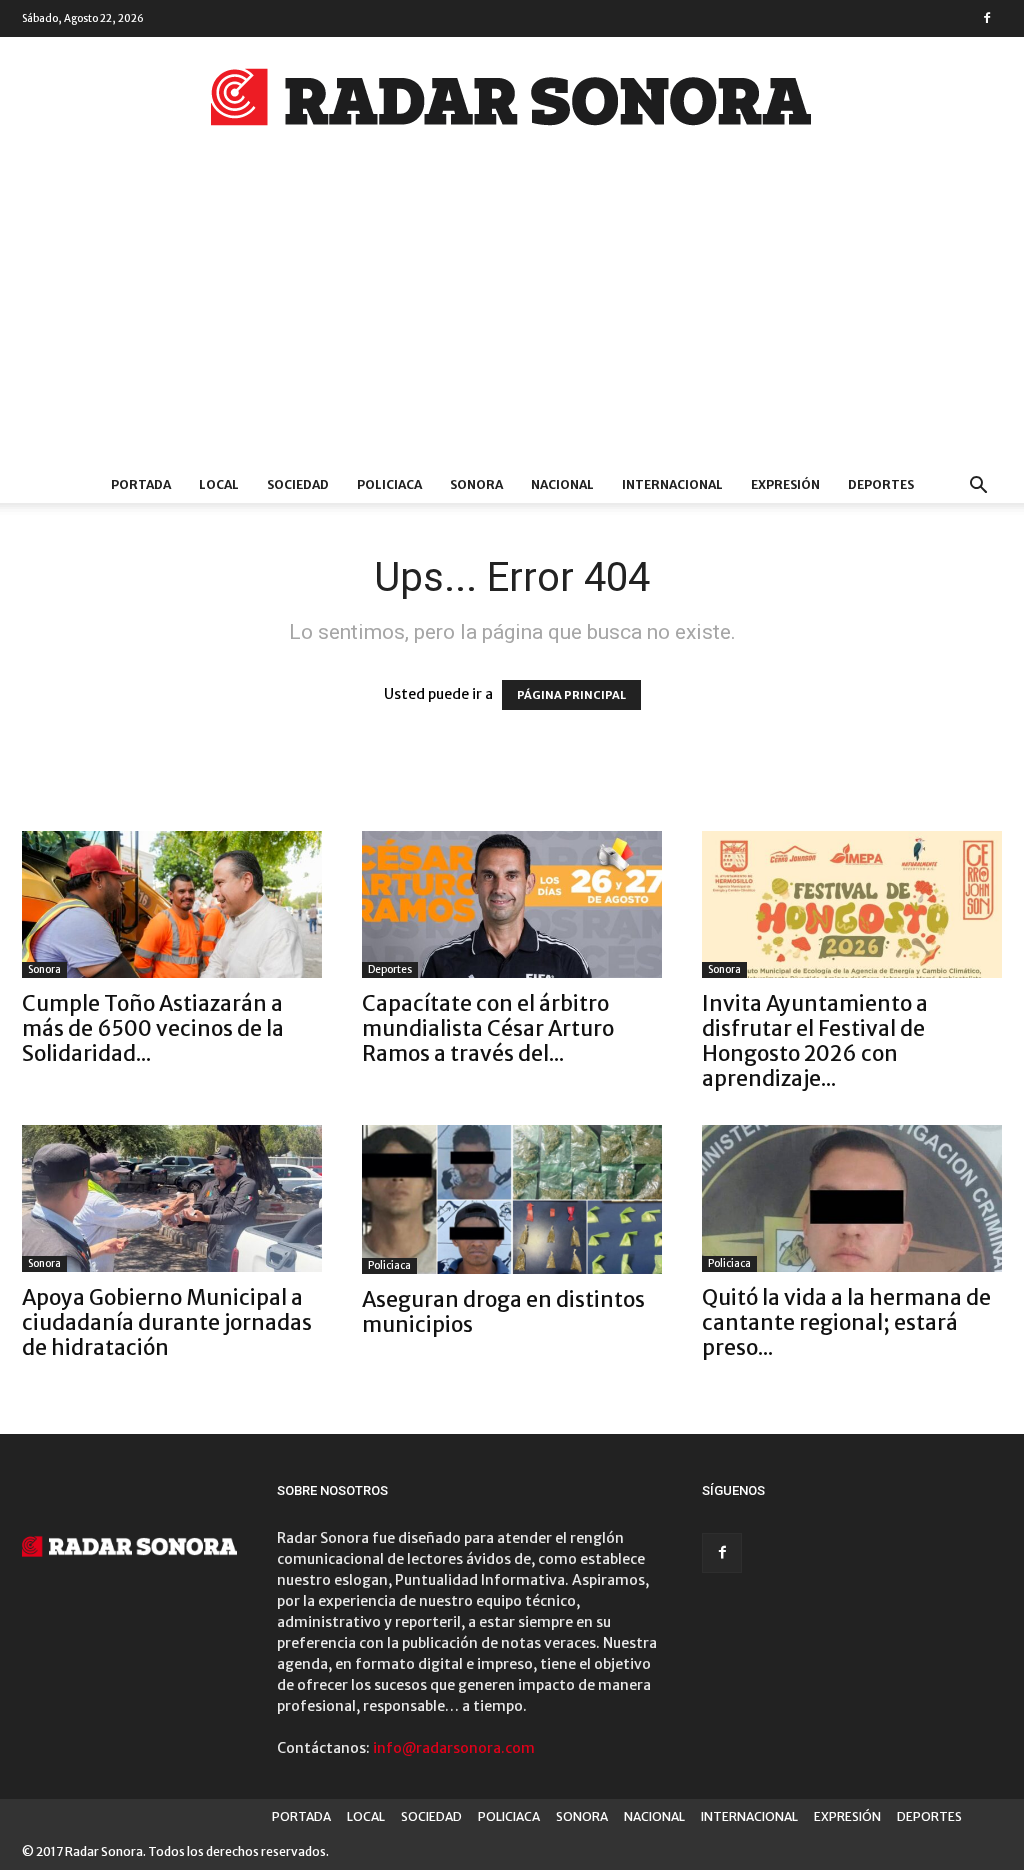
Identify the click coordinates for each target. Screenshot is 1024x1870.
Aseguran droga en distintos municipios (503, 1312)
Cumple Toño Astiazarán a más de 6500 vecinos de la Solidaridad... (153, 1028)
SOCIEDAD (298, 484)
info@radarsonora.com (454, 1748)
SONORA (476, 484)
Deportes (390, 969)
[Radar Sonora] (512, 103)
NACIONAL (562, 484)
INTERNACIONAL (672, 484)
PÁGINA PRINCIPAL (571, 695)
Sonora (44, 969)
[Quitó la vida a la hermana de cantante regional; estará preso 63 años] (852, 1198)
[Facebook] (987, 18)
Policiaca (389, 1265)
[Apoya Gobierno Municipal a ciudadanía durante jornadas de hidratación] (172, 1198)
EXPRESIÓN (785, 484)
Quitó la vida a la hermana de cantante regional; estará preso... (846, 1322)
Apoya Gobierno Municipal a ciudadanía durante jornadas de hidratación (167, 1322)
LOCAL (219, 484)
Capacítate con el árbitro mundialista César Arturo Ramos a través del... (488, 1028)
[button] (978, 487)
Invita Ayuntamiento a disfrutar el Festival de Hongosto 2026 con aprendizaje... (815, 1041)
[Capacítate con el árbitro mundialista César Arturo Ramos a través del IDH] (512, 904)
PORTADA (141, 484)
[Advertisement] (512, 317)
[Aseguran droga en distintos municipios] (512, 1199)
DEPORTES (881, 484)
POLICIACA (389, 484)
